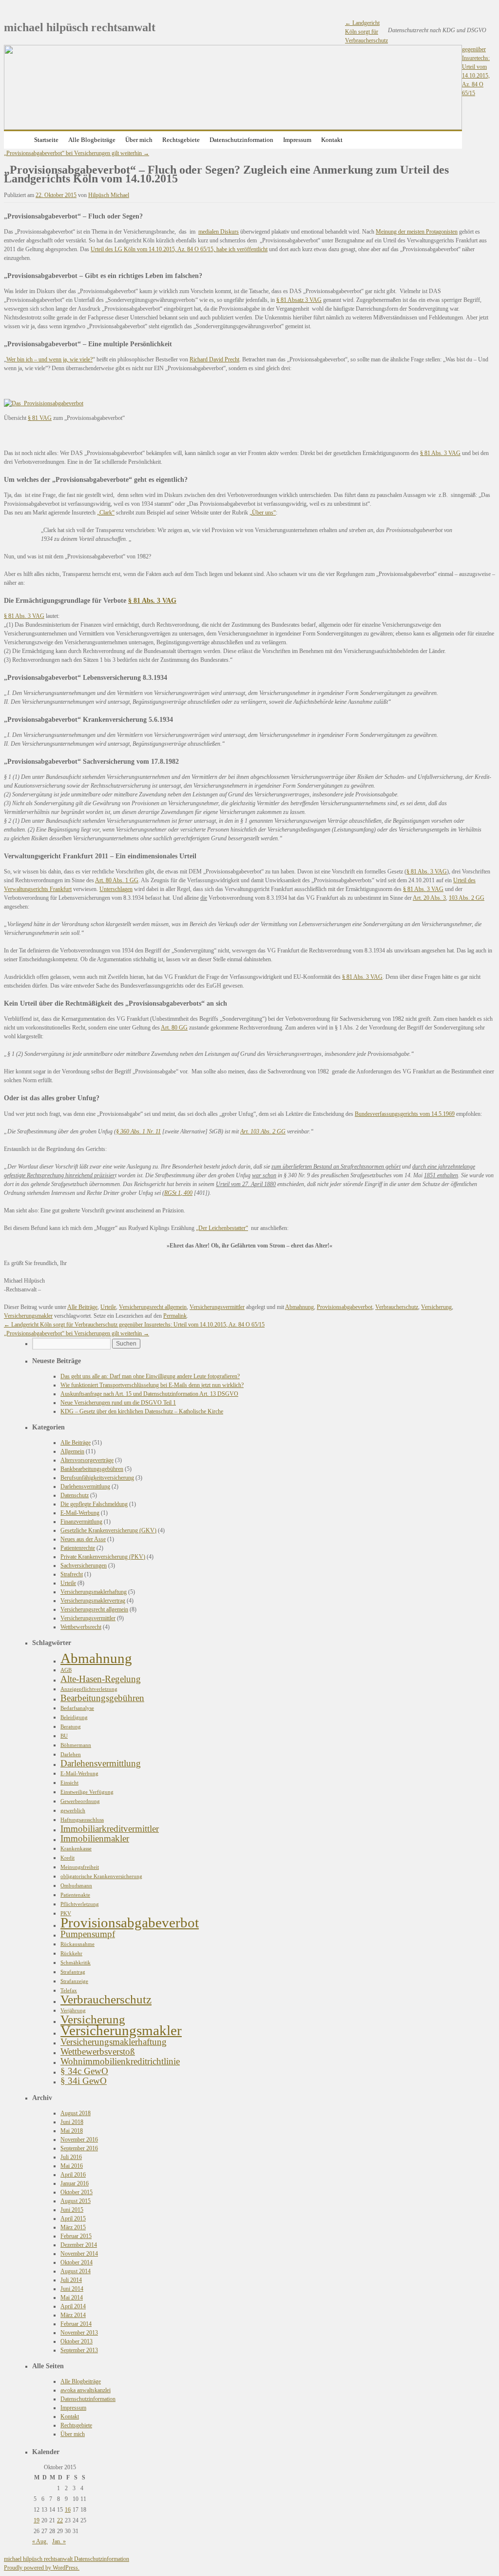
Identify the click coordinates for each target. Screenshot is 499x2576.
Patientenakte (75, 1895)
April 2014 (73, 2306)
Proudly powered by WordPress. (42, 2568)
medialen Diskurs (219, 232)
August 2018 (76, 2113)
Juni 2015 (72, 2210)
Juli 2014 (71, 2280)
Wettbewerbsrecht (81, 1627)
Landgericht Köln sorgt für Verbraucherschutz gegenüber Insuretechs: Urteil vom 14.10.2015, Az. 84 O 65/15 (134, 1325)
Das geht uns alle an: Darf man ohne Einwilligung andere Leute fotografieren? (150, 1376)
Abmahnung (299, 1307)
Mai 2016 (72, 2166)
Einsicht (69, 1783)
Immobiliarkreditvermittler (110, 1829)
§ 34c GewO (84, 2071)
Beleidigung (74, 1717)
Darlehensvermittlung (85, 1486)
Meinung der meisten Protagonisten (417, 232)
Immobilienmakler (95, 1838)
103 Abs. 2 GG (467, 898)
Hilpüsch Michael (109, 195)
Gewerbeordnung (80, 1801)
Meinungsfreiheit (80, 1867)
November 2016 (79, 2140)
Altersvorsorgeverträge (87, 1460)
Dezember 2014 (79, 2245)
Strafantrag (73, 1972)
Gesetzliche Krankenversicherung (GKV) (108, 1530)
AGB (66, 1670)
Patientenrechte (78, 1548)
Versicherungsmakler (28, 1316)
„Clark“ (106, 513)
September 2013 (79, 2350)
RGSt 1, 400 (178, 1193)
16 (68, 2510)
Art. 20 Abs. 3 (429, 898)
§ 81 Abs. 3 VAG (440, 453)
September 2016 (79, 2148)
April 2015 (73, 2219)
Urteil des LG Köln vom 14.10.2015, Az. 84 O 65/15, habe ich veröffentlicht (179, 249)
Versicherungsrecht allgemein (153, 1307)
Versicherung (436, 1307)
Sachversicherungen (84, 1565)
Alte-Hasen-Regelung (101, 1679)
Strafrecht (72, 1574)
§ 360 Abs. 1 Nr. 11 (138, 1131)
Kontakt (332, 140)
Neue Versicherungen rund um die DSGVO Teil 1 (118, 1403)
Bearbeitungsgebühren (102, 1698)
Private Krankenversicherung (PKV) (103, 1557)
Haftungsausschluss (82, 1820)
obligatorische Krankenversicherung (101, 1876)
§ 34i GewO (84, 2081)
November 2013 (79, 2333)
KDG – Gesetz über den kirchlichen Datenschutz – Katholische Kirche (142, 1411)
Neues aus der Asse (83, 1539)
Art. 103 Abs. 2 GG (263, 1131)
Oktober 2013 (77, 2341)
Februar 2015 (76, 2236)
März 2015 (73, 2227)
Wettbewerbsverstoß (98, 2051)
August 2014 (76, 2271)
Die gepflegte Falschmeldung (94, 1504)
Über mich (139, 140)
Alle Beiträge (82, 1307)
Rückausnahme (77, 1944)
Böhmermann (76, 1745)
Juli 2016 (71, 2157)
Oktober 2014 (77, 2262)
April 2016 (73, 2175)
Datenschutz (75, 1495)
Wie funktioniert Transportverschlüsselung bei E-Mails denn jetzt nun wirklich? (152, 1385)
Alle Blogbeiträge (92, 140)
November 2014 (79, 2254)
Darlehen (71, 1754)
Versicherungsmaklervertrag (93, 1601)
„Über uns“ (263, 513)
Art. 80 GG (174, 1028)
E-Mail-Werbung (80, 1513)
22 (60, 2520)
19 (37, 2520)
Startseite (46, 140)
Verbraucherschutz (397, 1307)
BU (64, 1736)
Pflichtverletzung (80, 1904)
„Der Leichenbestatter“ (222, 1228)
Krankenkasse (76, 1849)
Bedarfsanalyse (77, 1708)
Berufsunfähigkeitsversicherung (97, 1478)
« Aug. (40, 2541)
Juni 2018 (72, 2122)
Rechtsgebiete (181, 140)
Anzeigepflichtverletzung (89, 1689)
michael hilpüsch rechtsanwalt (80, 27)
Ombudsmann (76, 1886)
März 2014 (73, 2315)
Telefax (69, 1991)
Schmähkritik (76, 1963)
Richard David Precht (214, 359)
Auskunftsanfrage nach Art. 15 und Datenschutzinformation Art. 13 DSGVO (149, 1394)
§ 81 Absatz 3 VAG (299, 300)
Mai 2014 (72, 2298)
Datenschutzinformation (241, 140)
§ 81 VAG (40, 418)
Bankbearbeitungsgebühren (92, 1469)
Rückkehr (71, 1953)
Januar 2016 (75, 2183)
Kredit (67, 1858)
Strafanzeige (74, 1981)
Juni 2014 (72, 2289)
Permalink (175, 1316)
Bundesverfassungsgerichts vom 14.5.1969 (405, 1114)
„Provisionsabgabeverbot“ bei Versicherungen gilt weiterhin (77, 153)
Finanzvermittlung (81, 1522)
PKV (66, 1913)
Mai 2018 (72, 2131)
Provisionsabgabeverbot (345, 1307)
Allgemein (72, 1451)
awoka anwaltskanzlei (86, 2390)
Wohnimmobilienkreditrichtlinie (120, 2061)
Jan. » (59, 2541)
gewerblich (73, 1811)
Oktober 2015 (77, 2192)
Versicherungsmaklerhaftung (94, 1592)
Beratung (71, 1727)
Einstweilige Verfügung (87, 1792)
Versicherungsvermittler (217, 1307)
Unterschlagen (116, 889)
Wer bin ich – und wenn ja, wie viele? (49, 359)
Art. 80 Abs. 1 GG (117, 880)
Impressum (297, 140)
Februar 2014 (76, 2324)
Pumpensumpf (88, 1934)
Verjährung (73, 2011)
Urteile (108, 1307)
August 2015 (76, 2201)
